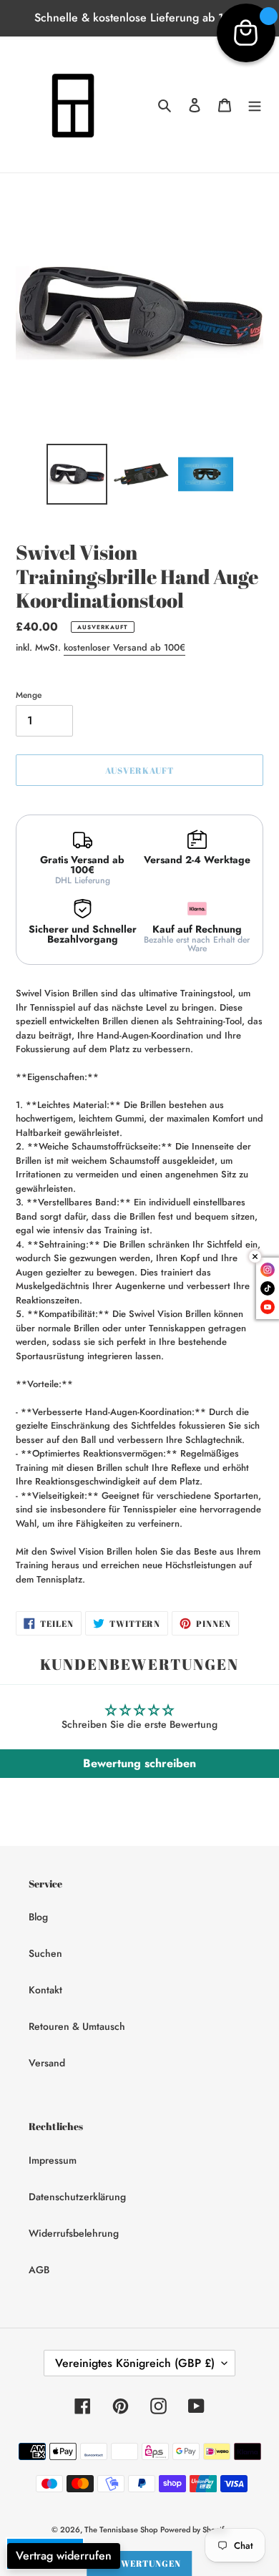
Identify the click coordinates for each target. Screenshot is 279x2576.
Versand (47, 2063)
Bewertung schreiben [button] (139, 1763)
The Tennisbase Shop (121, 2529)
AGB (39, 2270)
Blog (38, 1917)
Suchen (45, 1953)
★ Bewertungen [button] (139, 2563)
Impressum (53, 2160)
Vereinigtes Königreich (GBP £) (135, 2363)
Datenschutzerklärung (77, 2197)
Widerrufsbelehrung (74, 2233)
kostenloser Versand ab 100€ (124, 647)
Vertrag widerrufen (64, 2556)
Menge (29, 695)
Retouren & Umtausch (77, 2026)
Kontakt (45, 1990)
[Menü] (255, 105)
